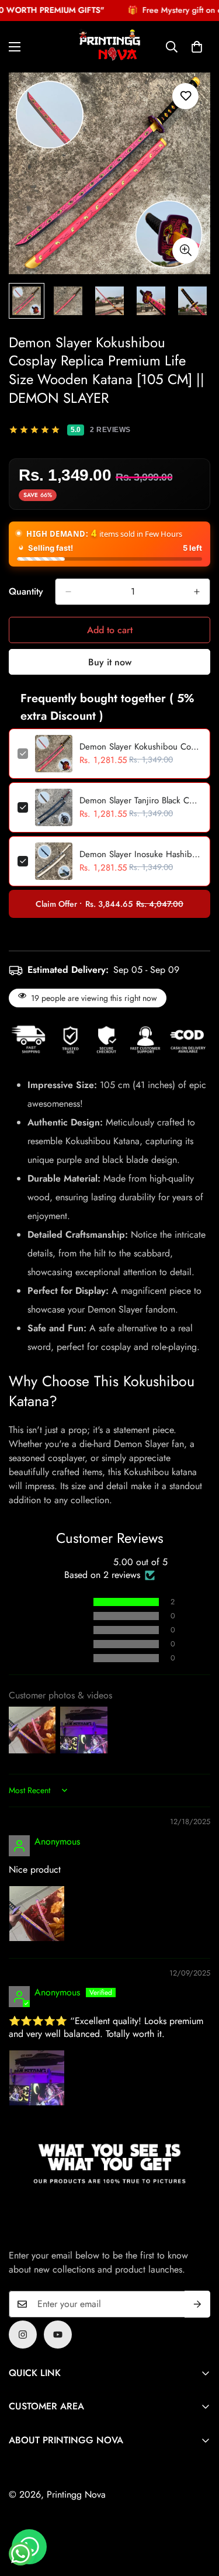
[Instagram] (23, 2335)
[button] (58, 1602)
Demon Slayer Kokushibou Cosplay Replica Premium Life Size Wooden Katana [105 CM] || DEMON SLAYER (140, 747)
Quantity (26, 591)
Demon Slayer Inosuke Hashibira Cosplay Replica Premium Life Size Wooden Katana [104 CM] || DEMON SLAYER (140, 854)
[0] (197, 46)
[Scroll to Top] (198, 2514)
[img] (37, 1823)
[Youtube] (58, 2335)
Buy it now (110, 662)
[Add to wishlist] (185, 96)
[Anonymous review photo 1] (37, 1914)
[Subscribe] (197, 2304)
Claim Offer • (109, 904)
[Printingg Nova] (110, 47)
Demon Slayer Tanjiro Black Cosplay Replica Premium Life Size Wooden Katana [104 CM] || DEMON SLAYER (140, 800)
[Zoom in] (185, 251)
